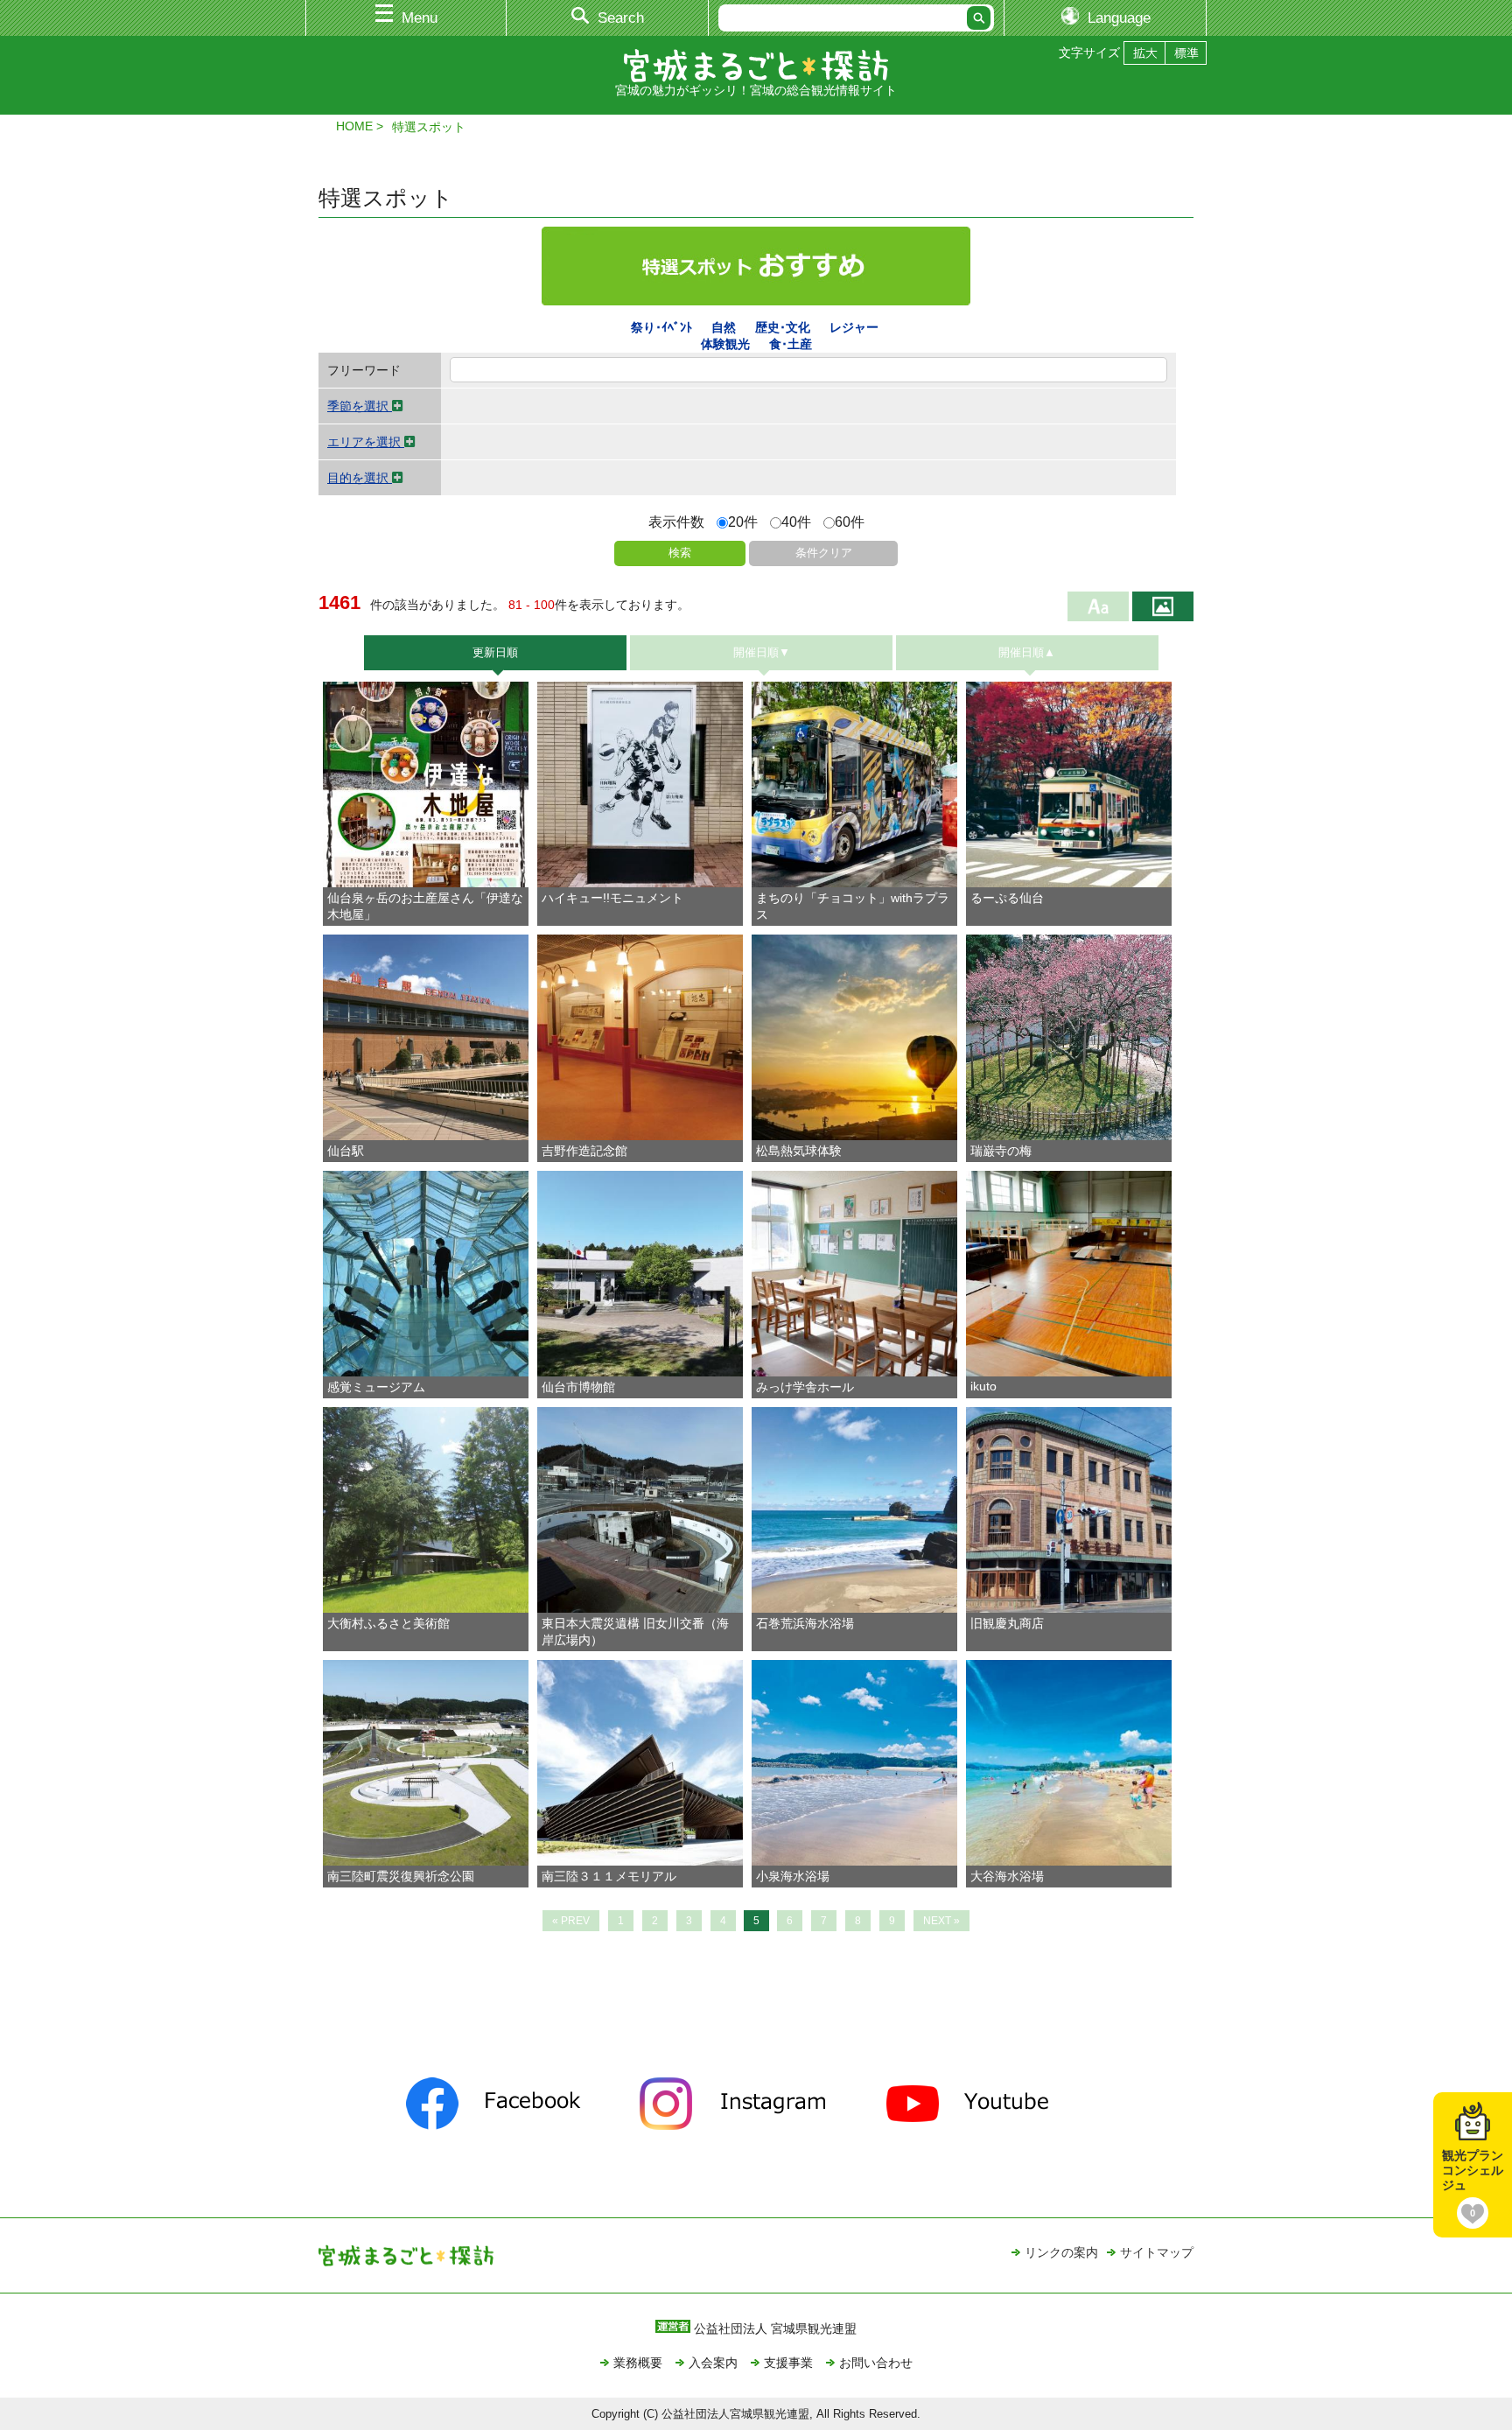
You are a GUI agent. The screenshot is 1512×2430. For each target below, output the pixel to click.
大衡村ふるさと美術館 (388, 1623)
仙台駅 (346, 1151)
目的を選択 (360, 478)
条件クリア (824, 553)
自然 (724, 327)
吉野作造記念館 (584, 1151)
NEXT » (941, 1921)
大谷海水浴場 (1007, 1876)
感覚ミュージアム (376, 1387)
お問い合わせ (876, 2363)
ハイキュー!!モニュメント (612, 898)
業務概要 (638, 2363)
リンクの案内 (1061, 2252)
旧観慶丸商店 (1007, 1623)
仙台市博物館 (578, 1387)
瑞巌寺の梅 (1001, 1151)
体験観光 (725, 344)
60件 (850, 522)
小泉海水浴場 (793, 1876)
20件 (743, 522)
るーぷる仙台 (1007, 898)
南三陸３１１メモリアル (609, 1876)
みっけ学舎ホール (805, 1387)
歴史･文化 (783, 327)
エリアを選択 (366, 442)
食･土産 (791, 344)
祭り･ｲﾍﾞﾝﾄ (661, 327)
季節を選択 (360, 406)
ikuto (983, 1386)
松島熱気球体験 (799, 1151)
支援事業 (788, 2363)
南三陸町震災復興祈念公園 (401, 1876)
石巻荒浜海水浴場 (805, 1623)
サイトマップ (1157, 2252)
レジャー (854, 327)
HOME (354, 126)
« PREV (571, 1921)
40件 (796, 522)
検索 (680, 553)
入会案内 (713, 2363)
